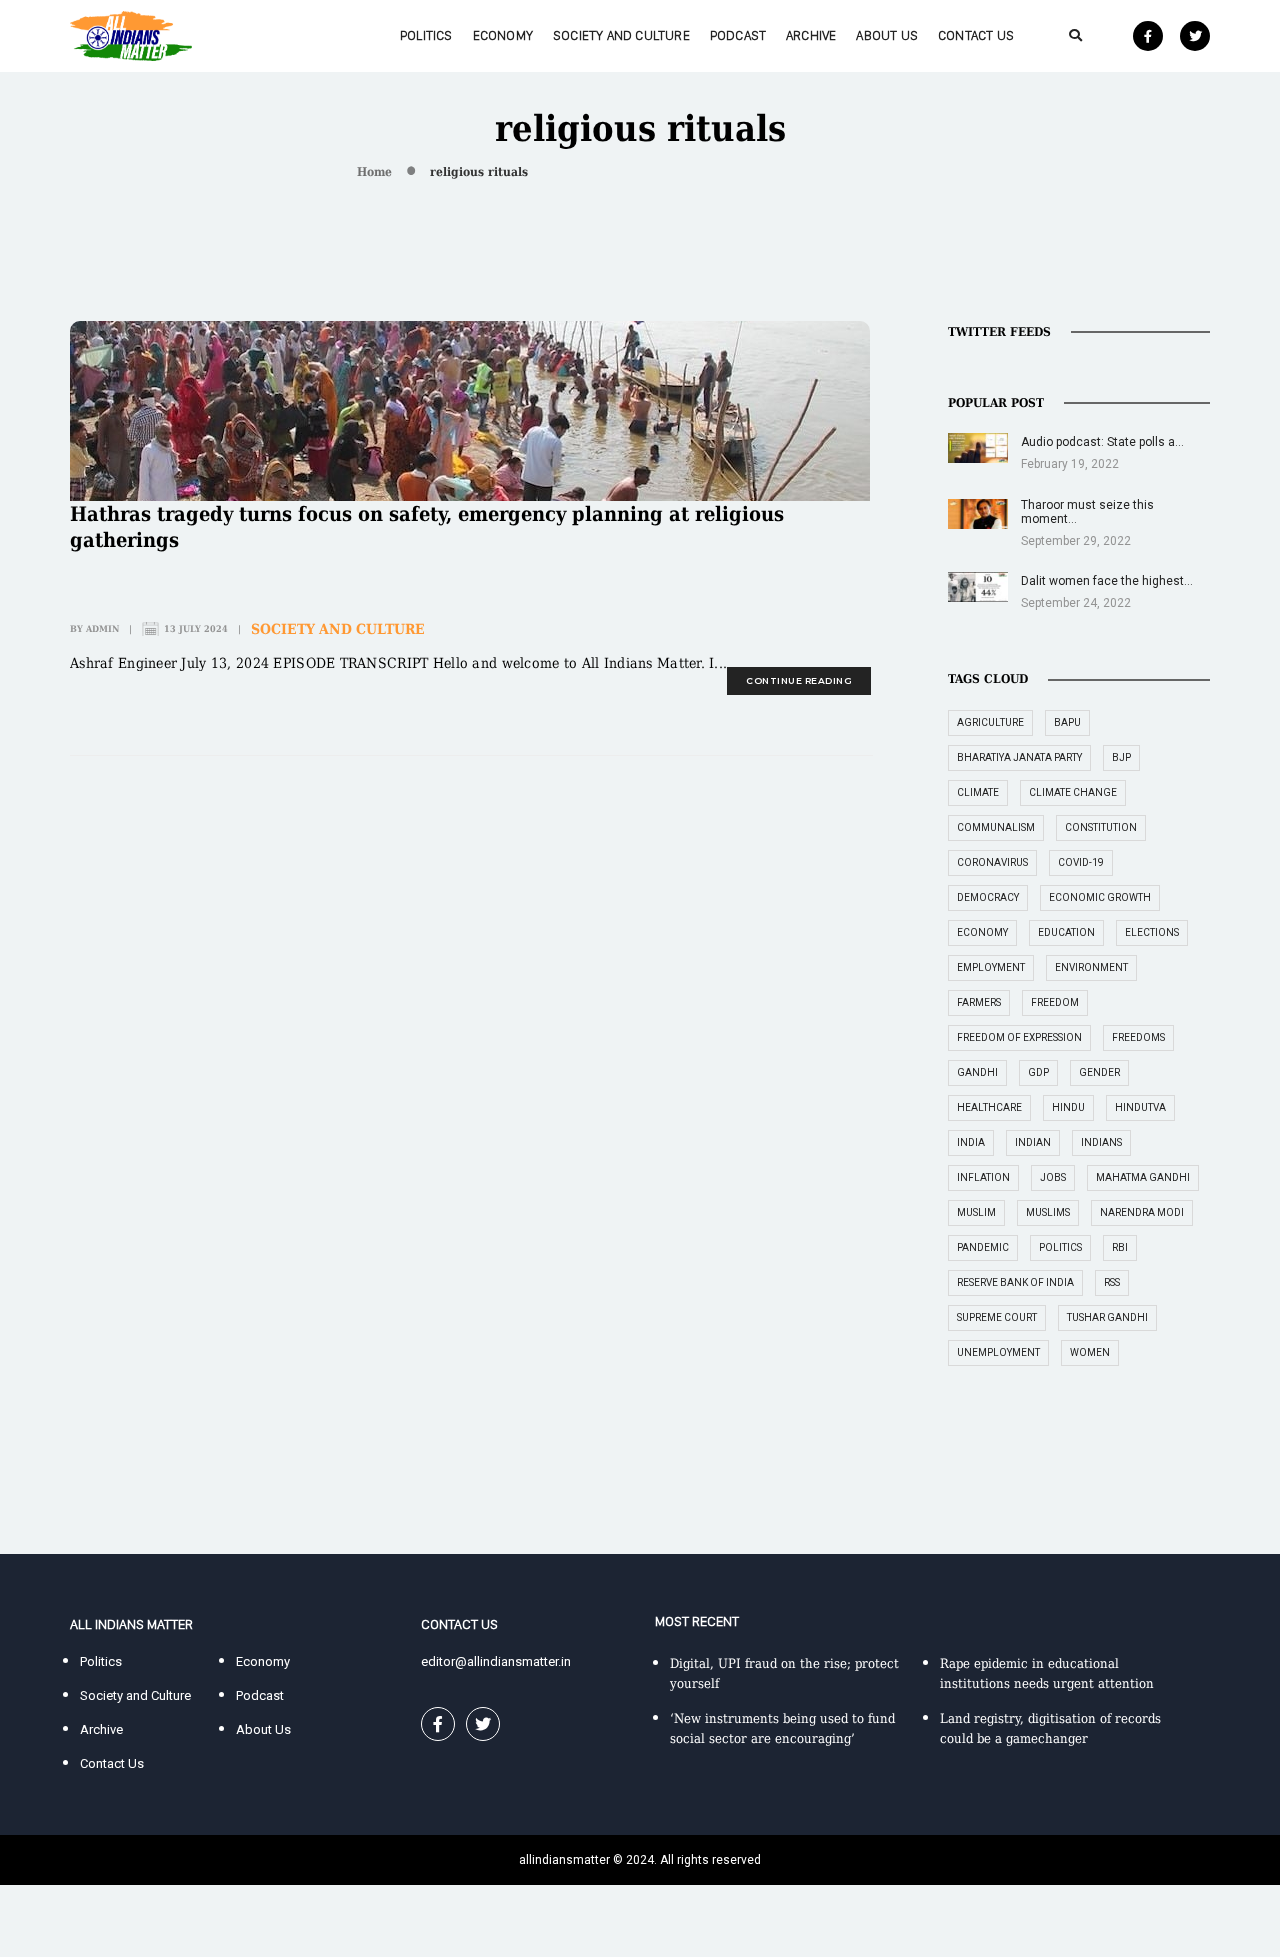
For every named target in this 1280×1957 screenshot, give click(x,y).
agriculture (990, 722)
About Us (887, 35)
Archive (811, 35)
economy (982, 932)
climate (978, 792)
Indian (1033, 1142)
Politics (426, 35)
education (1066, 932)
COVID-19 (1081, 862)
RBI (1120, 1247)
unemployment (998, 1352)
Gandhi (977, 1072)
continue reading (799, 680)
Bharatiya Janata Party (1019, 757)
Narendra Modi (1142, 1212)
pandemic (983, 1247)
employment (991, 967)
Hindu (1068, 1107)
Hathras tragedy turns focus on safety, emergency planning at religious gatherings (427, 527)
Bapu (1067, 722)
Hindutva (1140, 1107)
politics (1060, 1247)
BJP (1121, 757)
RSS (1112, 1282)
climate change (1073, 792)
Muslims (1048, 1212)
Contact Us (976, 35)
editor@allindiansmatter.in (496, 1661)
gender (1099, 1072)
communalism (996, 827)
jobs (1053, 1177)
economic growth (1100, 897)
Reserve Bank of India (1015, 1282)
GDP (1038, 1072)
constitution (1101, 827)
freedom (1055, 1002)
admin (102, 629)
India (971, 1142)
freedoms (1138, 1037)
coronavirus (992, 862)
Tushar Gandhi (1107, 1317)
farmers (979, 1002)
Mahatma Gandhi (1143, 1177)
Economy (503, 35)
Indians (1101, 1142)
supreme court (997, 1317)
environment (1091, 967)
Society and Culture (621, 35)
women (1090, 1352)
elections (1152, 932)
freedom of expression (1019, 1037)
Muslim (976, 1212)
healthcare (989, 1107)
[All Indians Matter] (131, 34)
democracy (988, 897)
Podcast (738, 35)
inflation (983, 1177)
